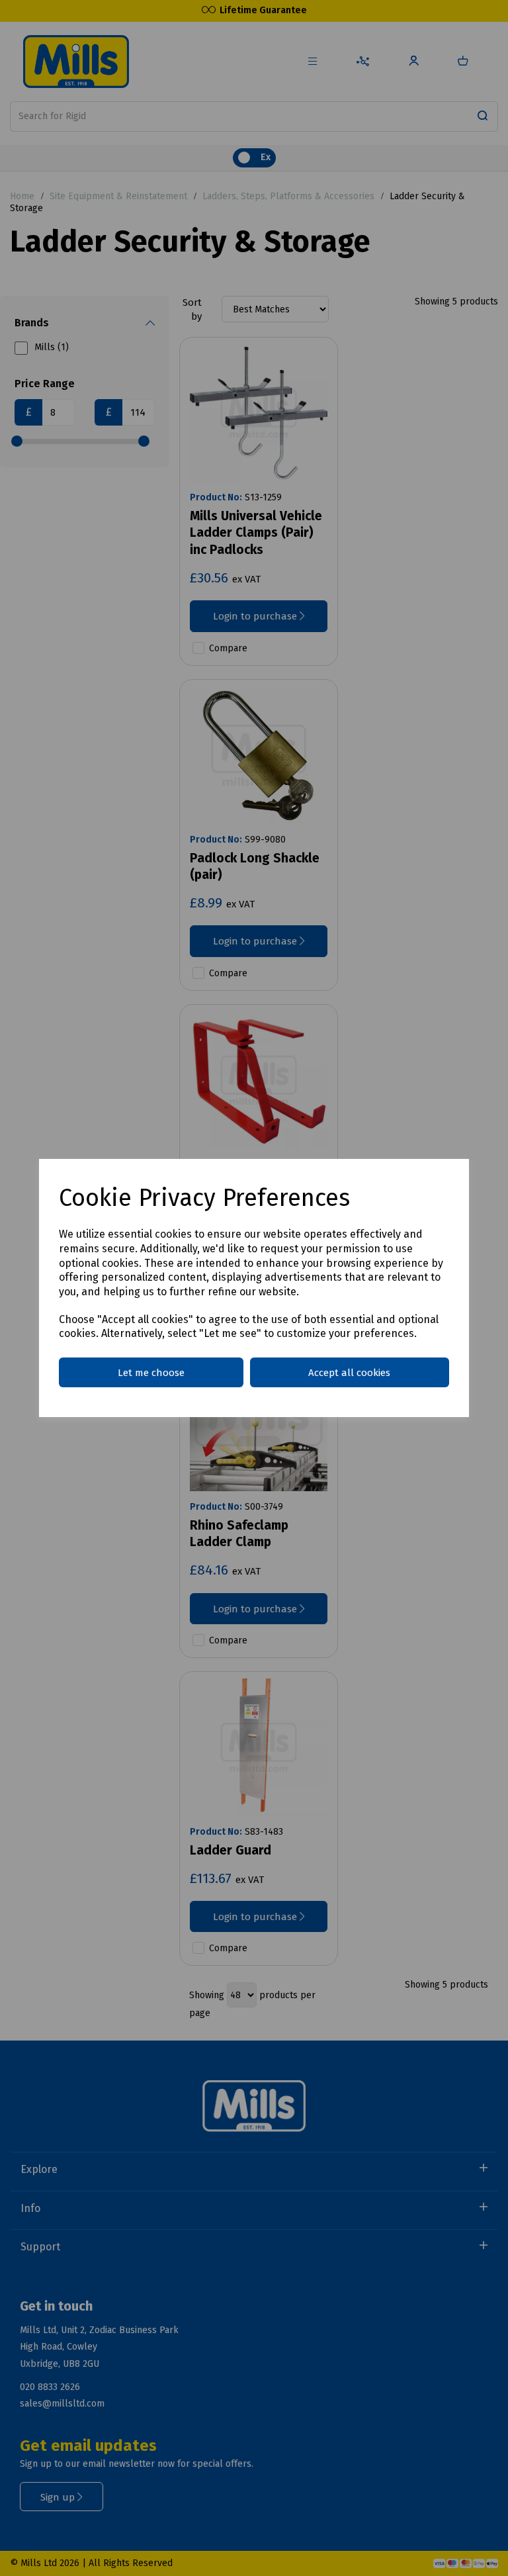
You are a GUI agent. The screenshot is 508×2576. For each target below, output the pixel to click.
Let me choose (151, 1373)
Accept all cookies (349, 1373)
